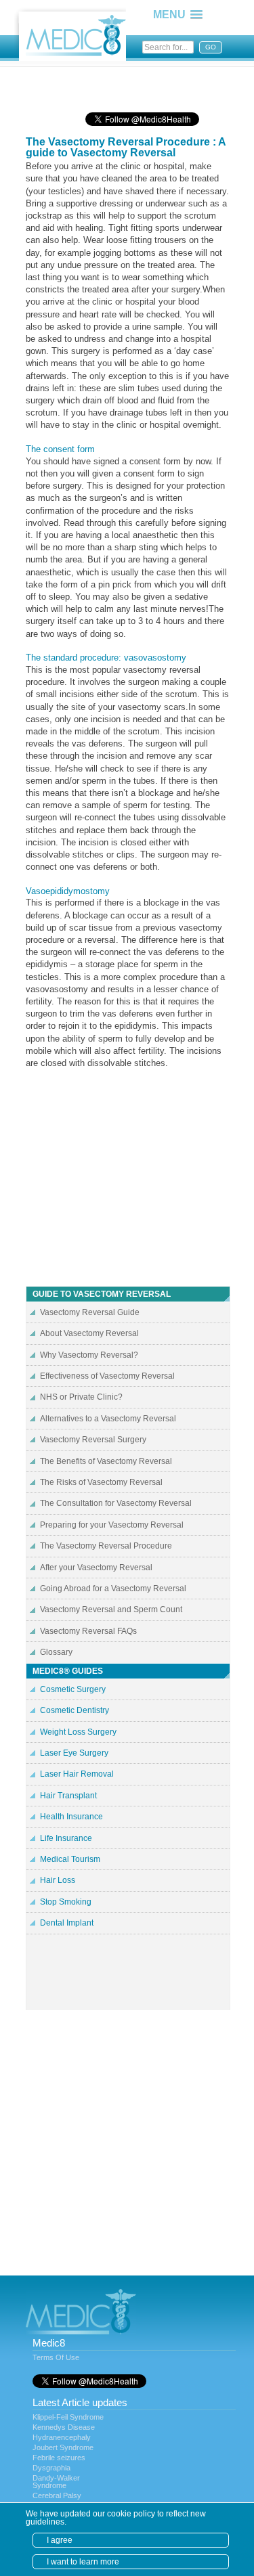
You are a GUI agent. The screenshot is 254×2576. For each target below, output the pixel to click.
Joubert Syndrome (63, 2447)
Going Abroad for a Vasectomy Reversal (113, 1589)
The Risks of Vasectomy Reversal (101, 1482)
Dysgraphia (51, 2468)
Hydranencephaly (62, 2437)
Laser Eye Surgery (74, 1753)
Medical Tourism (70, 1859)
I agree (60, 2540)
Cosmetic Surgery (73, 1689)
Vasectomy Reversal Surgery (93, 1440)
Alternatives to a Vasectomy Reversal (108, 1419)
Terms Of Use (56, 2357)
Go (211, 47)
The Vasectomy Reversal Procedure (106, 1546)
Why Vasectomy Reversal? (89, 1355)
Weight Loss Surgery (78, 1732)
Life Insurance (66, 1838)
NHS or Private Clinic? (81, 1397)
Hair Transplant (68, 1796)
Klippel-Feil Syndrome (68, 2417)
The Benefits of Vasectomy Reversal (106, 1461)
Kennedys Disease (64, 2427)
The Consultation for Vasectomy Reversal (116, 1503)
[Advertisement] (134, 85)
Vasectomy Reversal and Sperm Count (111, 1609)
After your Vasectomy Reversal (96, 1568)
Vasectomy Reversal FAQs (88, 1631)
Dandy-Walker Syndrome (56, 2482)
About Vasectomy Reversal (89, 1333)
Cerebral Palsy (57, 2495)
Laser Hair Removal (77, 1774)
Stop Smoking (66, 1902)
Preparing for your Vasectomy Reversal (112, 1525)
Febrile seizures (59, 2458)
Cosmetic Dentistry (75, 1710)
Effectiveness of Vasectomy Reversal (107, 1376)
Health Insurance (71, 1817)
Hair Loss (58, 1880)
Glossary (56, 1652)
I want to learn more (83, 2562)
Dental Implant (67, 1923)
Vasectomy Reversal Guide (90, 1312)
